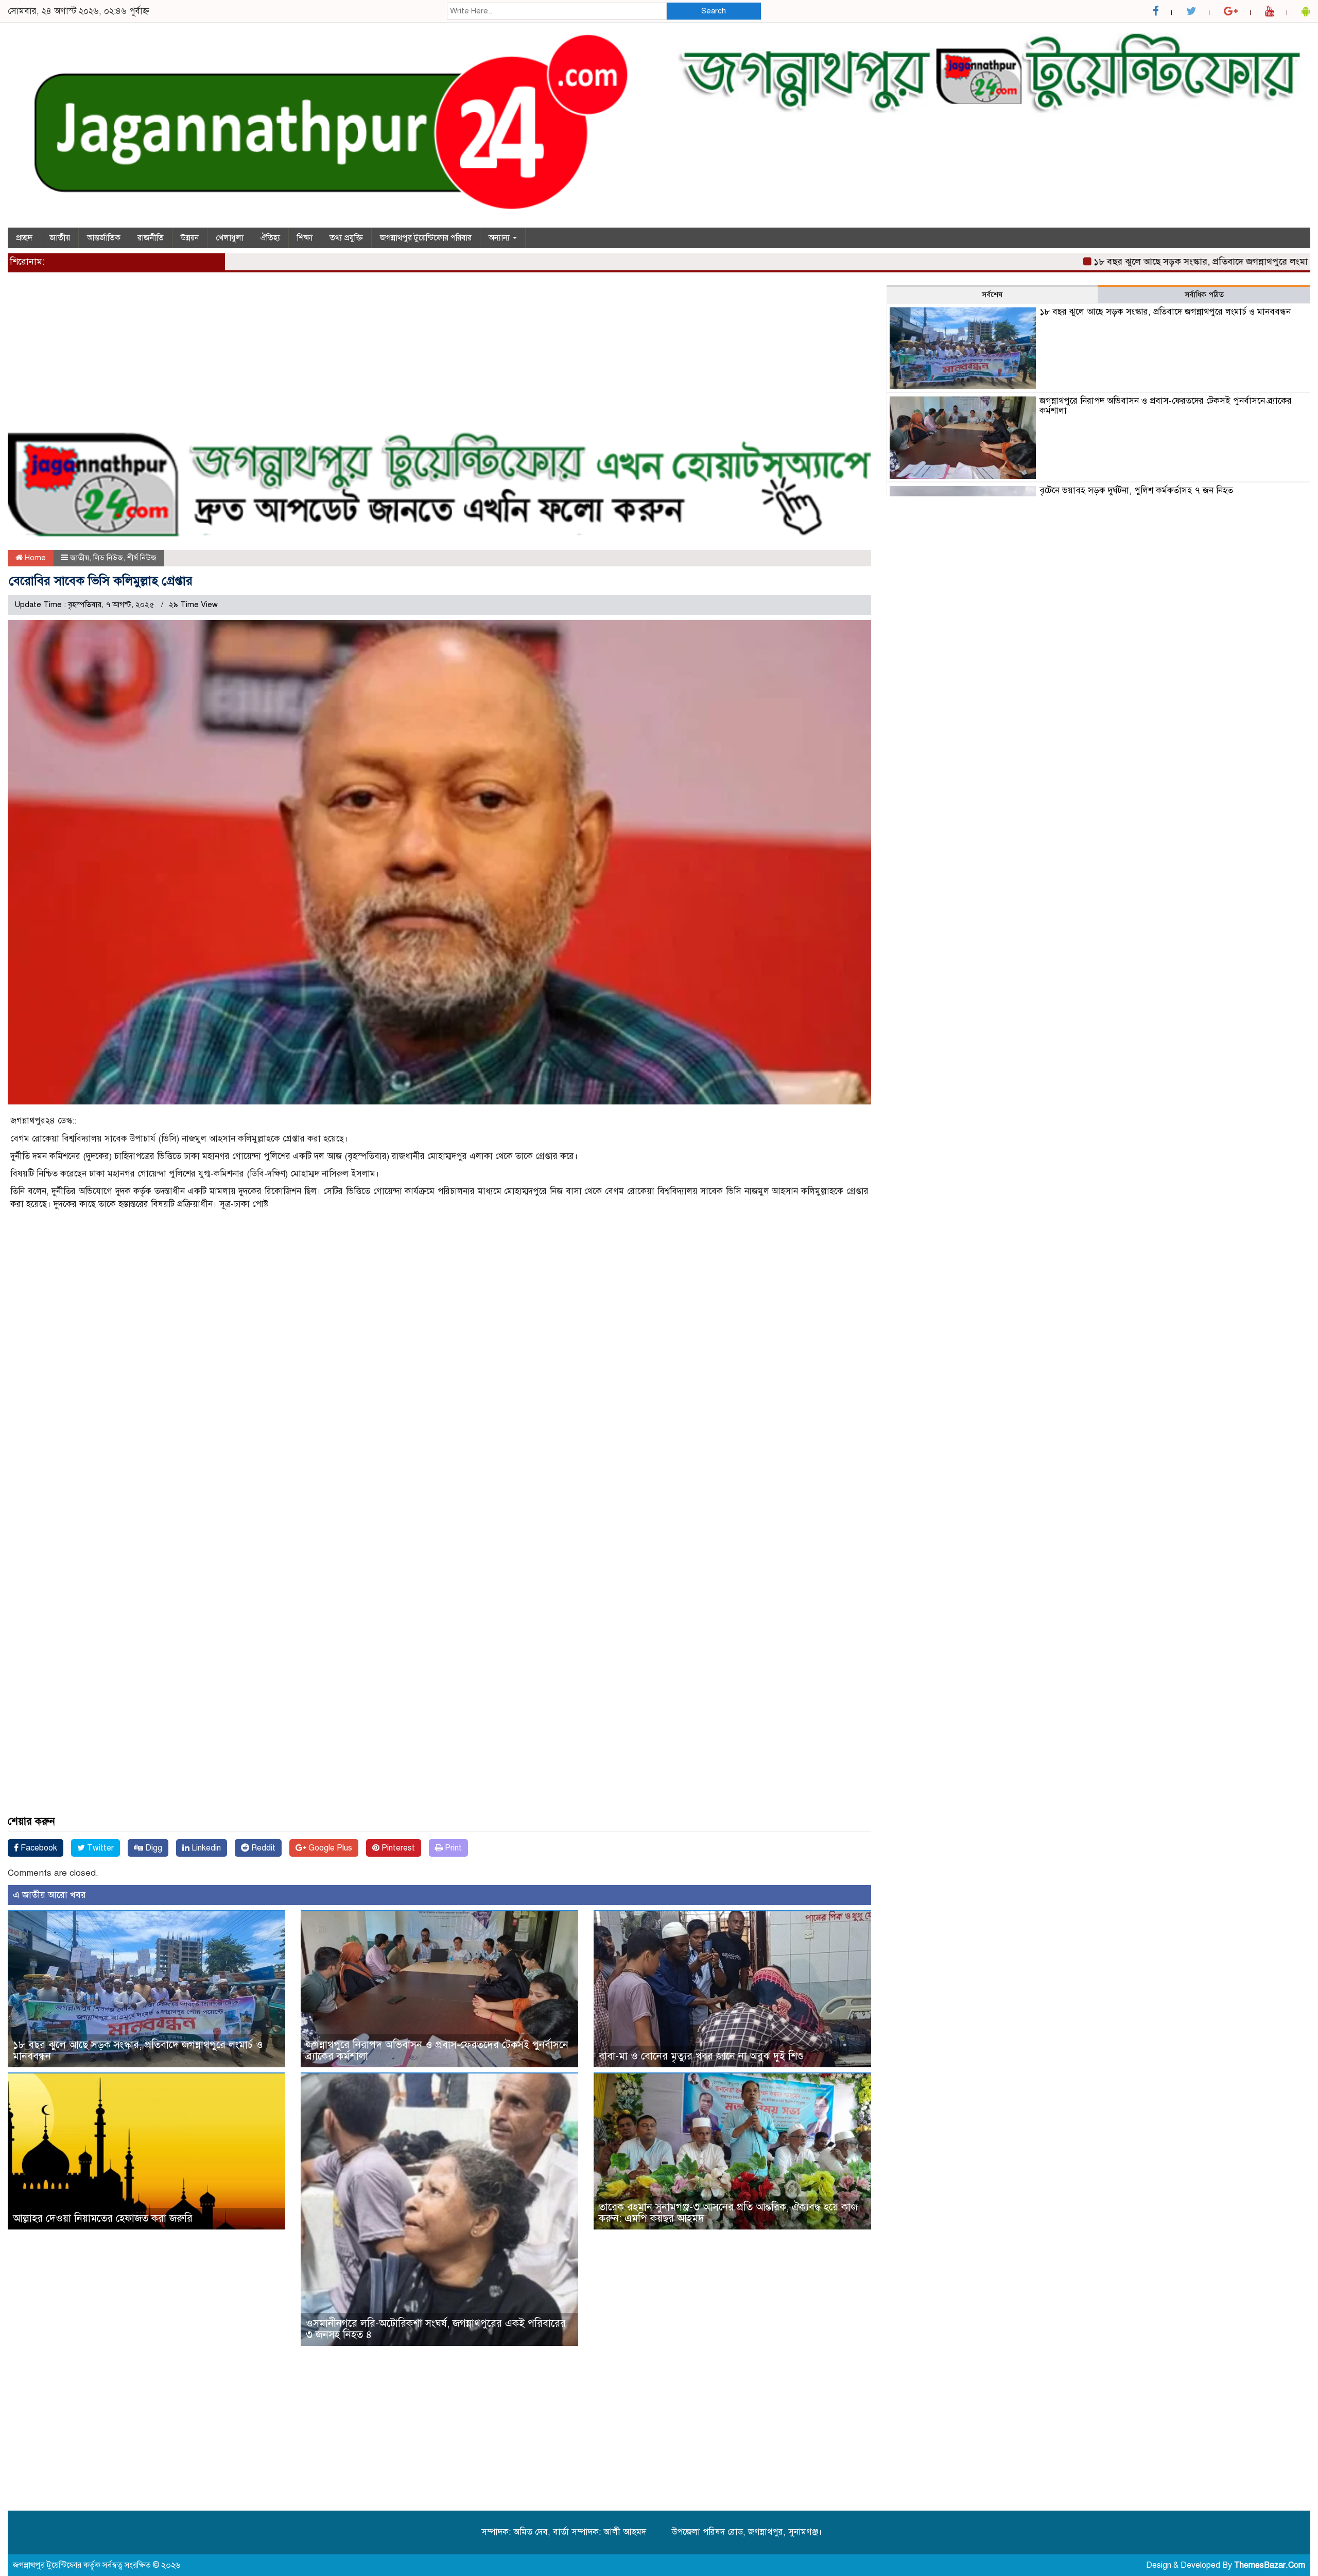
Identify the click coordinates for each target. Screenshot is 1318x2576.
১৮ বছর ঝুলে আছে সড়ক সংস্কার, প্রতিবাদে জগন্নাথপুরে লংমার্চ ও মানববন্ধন (1144, 262)
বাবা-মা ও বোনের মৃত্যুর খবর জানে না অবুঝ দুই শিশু (701, 2056)
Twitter (99, 1848)
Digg (153, 1848)
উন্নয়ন (190, 238)
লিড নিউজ (108, 558)
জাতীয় (60, 238)
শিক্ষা (305, 238)
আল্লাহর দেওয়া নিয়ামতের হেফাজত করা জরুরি (103, 2218)
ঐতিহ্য (270, 238)
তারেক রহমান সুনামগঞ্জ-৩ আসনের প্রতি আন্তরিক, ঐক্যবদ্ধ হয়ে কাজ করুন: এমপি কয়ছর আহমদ (728, 2213)
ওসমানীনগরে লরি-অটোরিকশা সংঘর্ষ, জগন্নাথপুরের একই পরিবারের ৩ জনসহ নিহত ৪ (436, 2329)
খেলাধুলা (230, 238)
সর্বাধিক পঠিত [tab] (1204, 295)
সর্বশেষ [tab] (992, 295)
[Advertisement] (317, 357)
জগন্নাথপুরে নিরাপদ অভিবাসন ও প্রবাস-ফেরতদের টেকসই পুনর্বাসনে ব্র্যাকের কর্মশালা (437, 2051)
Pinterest (397, 1848)
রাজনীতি (151, 238)
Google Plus (329, 1848)
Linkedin (205, 1848)
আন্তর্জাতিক (104, 238)
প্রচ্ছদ (24, 238)
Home (34, 558)
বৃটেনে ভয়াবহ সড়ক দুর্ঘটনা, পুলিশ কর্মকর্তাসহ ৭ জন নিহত (1136, 490)
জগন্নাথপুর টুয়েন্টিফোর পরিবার (426, 238)
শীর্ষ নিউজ (142, 558)
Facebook (38, 1848)
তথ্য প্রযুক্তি (346, 238)
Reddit (262, 1848)
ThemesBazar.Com (1270, 2565)
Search (714, 11)
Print (452, 1848)
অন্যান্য (500, 238)
